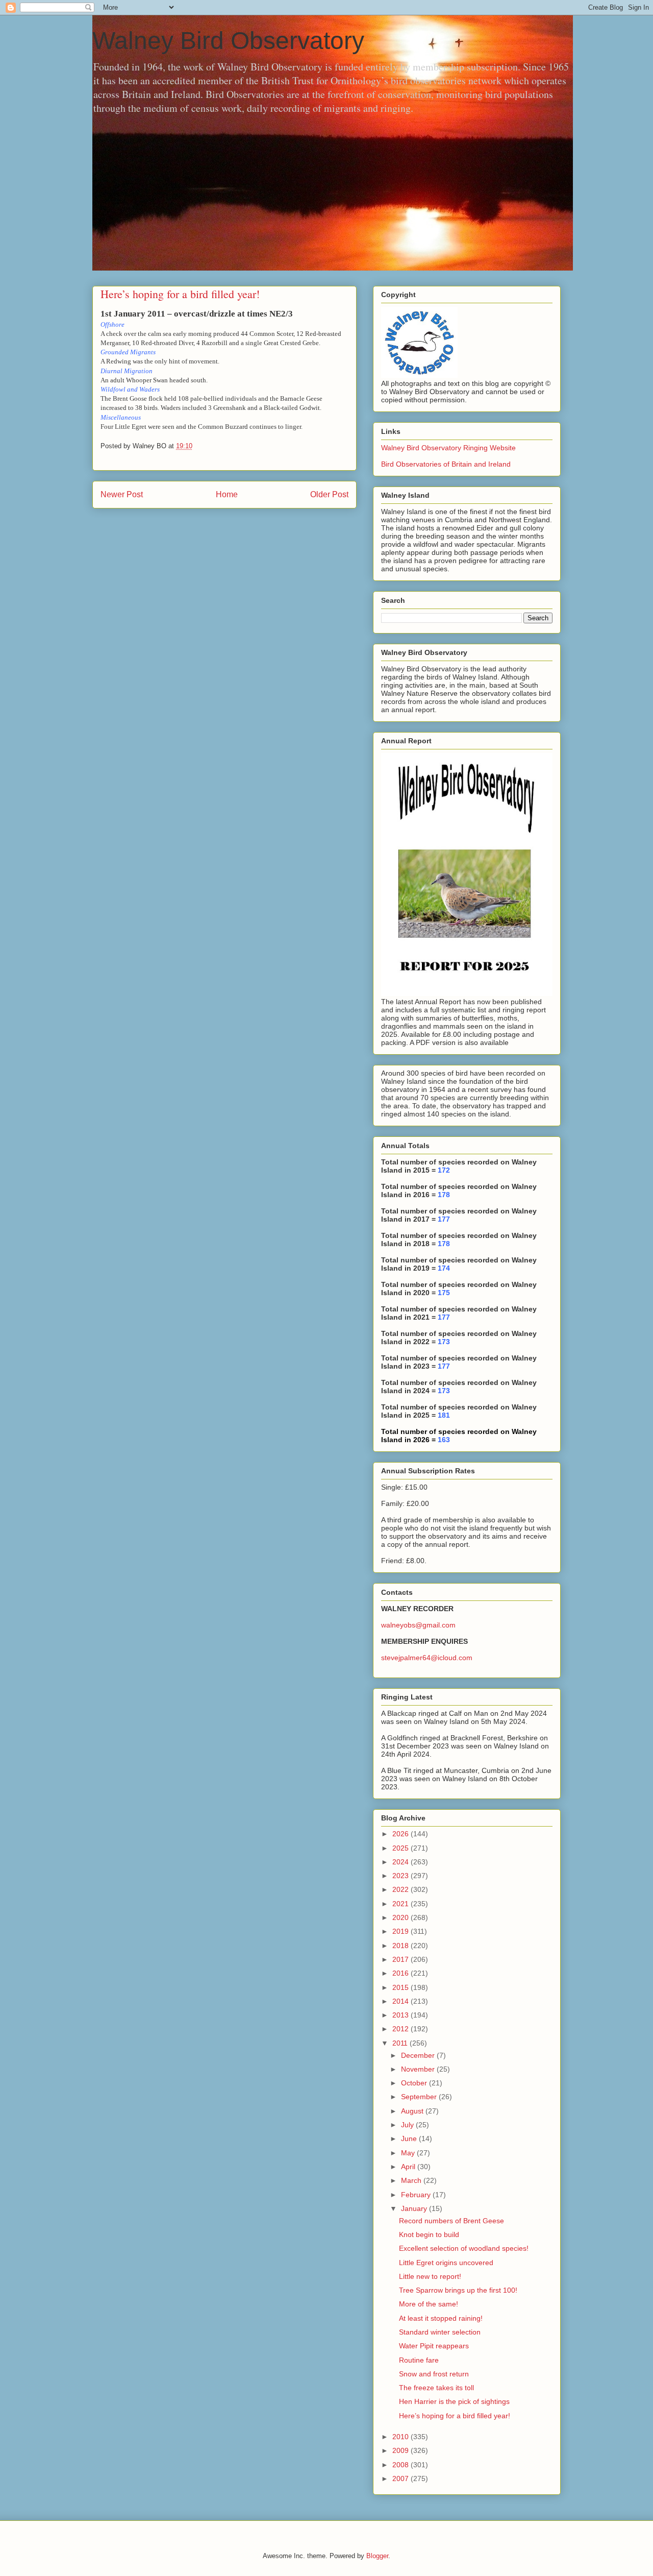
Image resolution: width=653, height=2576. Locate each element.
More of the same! (429, 2304)
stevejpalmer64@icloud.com (427, 1658)
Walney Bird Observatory (228, 41)
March (412, 2180)
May (409, 2153)
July (408, 2125)
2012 (401, 2029)
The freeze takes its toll (436, 2388)
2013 (401, 2015)
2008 (401, 2465)
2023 (401, 1876)
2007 (401, 2478)
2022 (401, 1889)
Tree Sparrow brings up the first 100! (458, 2290)
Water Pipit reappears (434, 2346)
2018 (401, 1946)
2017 (401, 1959)
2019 (401, 1931)
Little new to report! (430, 2276)
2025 (401, 1848)
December (419, 2055)
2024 (401, 1862)
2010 (401, 2437)
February (417, 2195)
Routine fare (419, 2360)
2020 (401, 1917)
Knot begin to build (429, 2234)
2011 (401, 2043)
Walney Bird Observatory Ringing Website (448, 448)
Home (227, 494)
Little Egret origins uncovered (446, 2263)
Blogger (377, 2556)
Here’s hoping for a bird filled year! (455, 2416)
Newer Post (122, 494)
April (409, 2167)
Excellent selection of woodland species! (464, 2248)
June (410, 2138)
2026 (401, 1834)
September (420, 2097)
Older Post (329, 494)
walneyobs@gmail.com (418, 1625)
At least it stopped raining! (441, 2318)
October (415, 2083)
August (413, 2111)
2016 (401, 1973)
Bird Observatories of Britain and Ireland (446, 464)
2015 (401, 1987)
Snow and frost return (434, 2374)
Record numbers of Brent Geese (451, 2221)
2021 (401, 1904)
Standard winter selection (440, 2332)
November (419, 2069)
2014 (401, 2001)
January (415, 2208)
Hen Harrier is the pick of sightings (454, 2401)
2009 (401, 2450)
